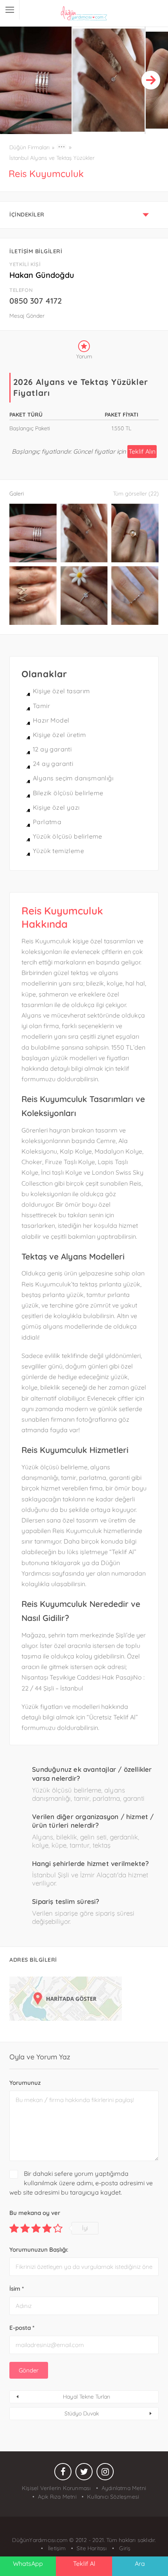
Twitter (84, 2474)
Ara (140, 2563)
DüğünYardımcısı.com (41, 2540)
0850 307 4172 (36, 301)
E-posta (22, 2328)
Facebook (63, 2474)
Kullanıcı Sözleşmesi (113, 2497)
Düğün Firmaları (29, 147)
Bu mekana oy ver (35, 2213)
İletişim (56, 2548)
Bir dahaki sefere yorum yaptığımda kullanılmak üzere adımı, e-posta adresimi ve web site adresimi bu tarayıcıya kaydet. (81, 2183)
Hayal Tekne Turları (87, 2397)
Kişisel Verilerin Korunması (56, 2488)
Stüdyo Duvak (82, 2413)
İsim (17, 2289)
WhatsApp (28, 2563)
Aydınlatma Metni (124, 2488)
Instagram (105, 2474)
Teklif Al (84, 2563)
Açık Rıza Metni (57, 2497)
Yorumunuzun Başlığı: (39, 2250)
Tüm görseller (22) (136, 494)
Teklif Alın (142, 451)
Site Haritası (92, 2548)
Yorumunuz (25, 2083)
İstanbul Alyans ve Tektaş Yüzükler (52, 158)
